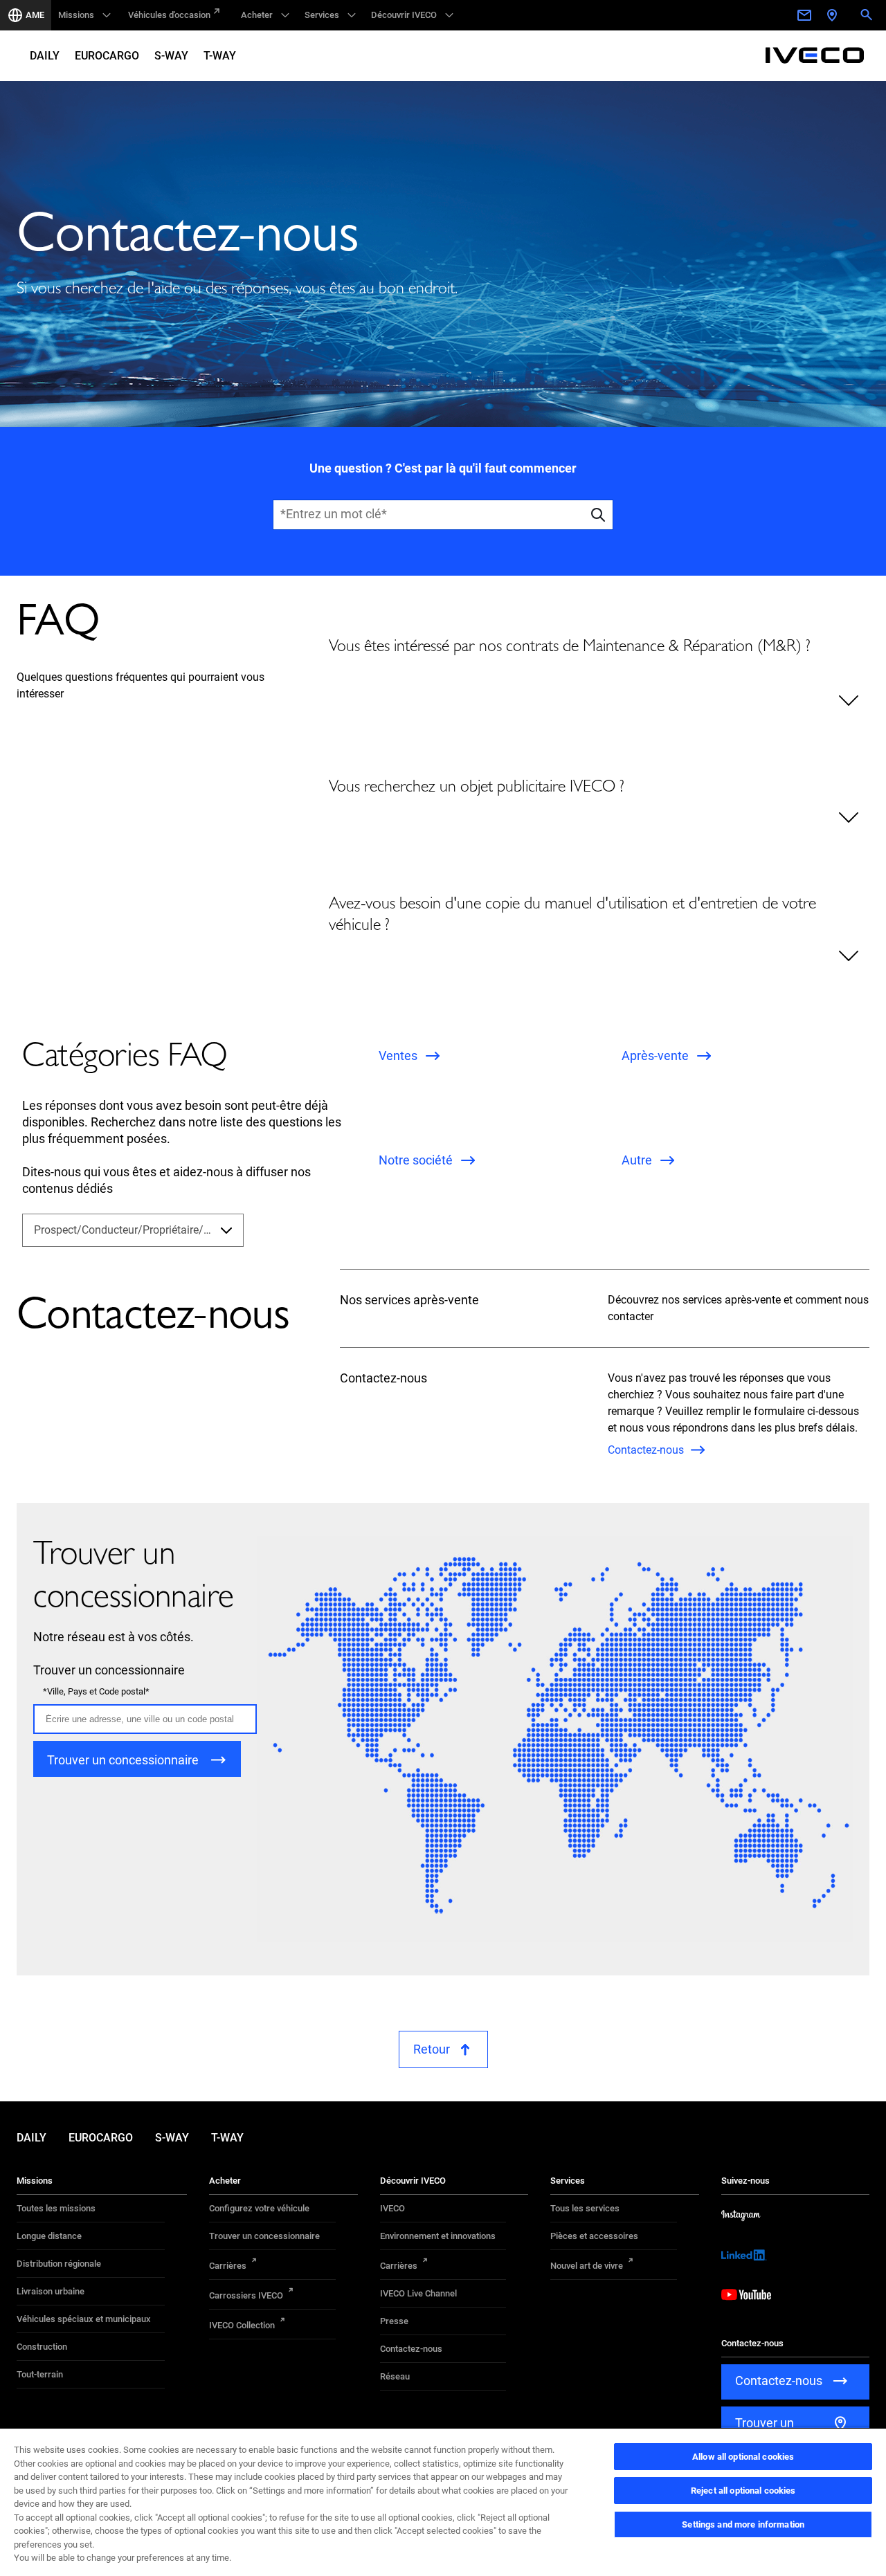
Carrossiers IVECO (246, 2295)
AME (35, 15)
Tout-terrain (40, 2374)
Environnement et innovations (438, 2236)
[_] (806, 15)
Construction (42, 2347)
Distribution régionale (59, 2264)
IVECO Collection (242, 2325)
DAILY (45, 56)
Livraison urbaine (51, 2291)
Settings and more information (743, 2524)
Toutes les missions (56, 2208)
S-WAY (171, 56)
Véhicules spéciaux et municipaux (84, 2319)
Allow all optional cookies (743, 2457)
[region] (443, 2502)
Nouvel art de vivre (587, 2266)
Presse (394, 2321)
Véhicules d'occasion (169, 15)
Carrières (228, 2266)
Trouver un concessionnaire (264, 2236)
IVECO (392, 2208)
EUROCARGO (107, 56)
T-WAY (220, 56)
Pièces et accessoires (594, 2236)
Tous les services (585, 2208)
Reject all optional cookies (743, 2491)
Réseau (395, 2376)
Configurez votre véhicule (259, 2208)
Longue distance (49, 2236)
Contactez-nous (411, 2349)
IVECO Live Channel (418, 2293)
